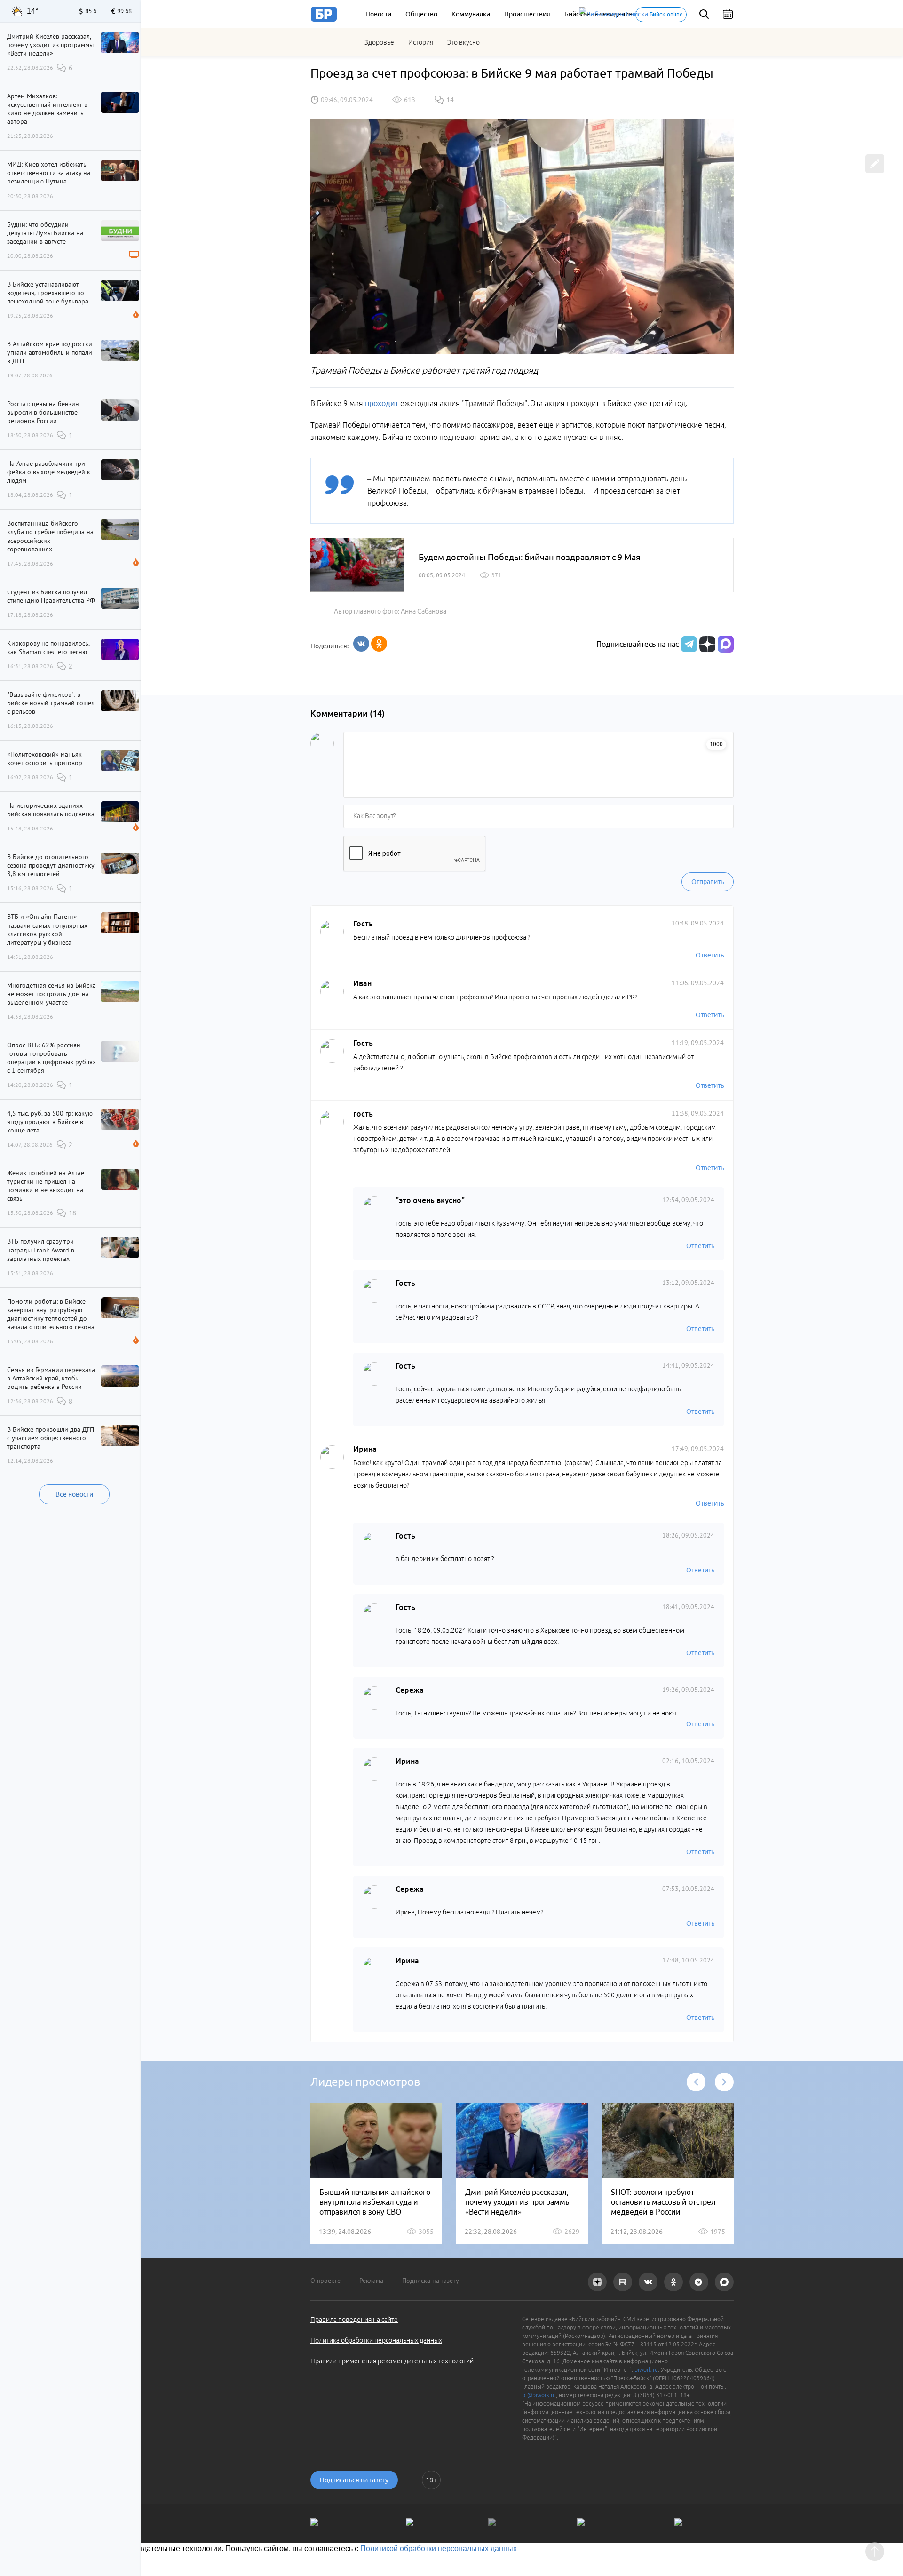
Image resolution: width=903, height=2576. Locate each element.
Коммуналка (471, 14)
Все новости (74, 1494)
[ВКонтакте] (361, 644)
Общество (421, 14)
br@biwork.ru (539, 2395)
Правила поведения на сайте (354, 2320)
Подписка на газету (431, 2281)
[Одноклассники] (379, 644)
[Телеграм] (688, 644)
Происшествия (527, 14)
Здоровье (379, 42)
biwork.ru (646, 2370)
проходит (382, 403)
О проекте (325, 2281)
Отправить (708, 882)
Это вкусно (463, 42)
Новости (378, 14)
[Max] (726, 644)
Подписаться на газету (354, 2480)
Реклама (371, 2281)
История (421, 42)
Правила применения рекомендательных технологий (392, 2361)
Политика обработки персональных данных (376, 2340)
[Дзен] (706, 644)
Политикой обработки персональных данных (439, 2548)
